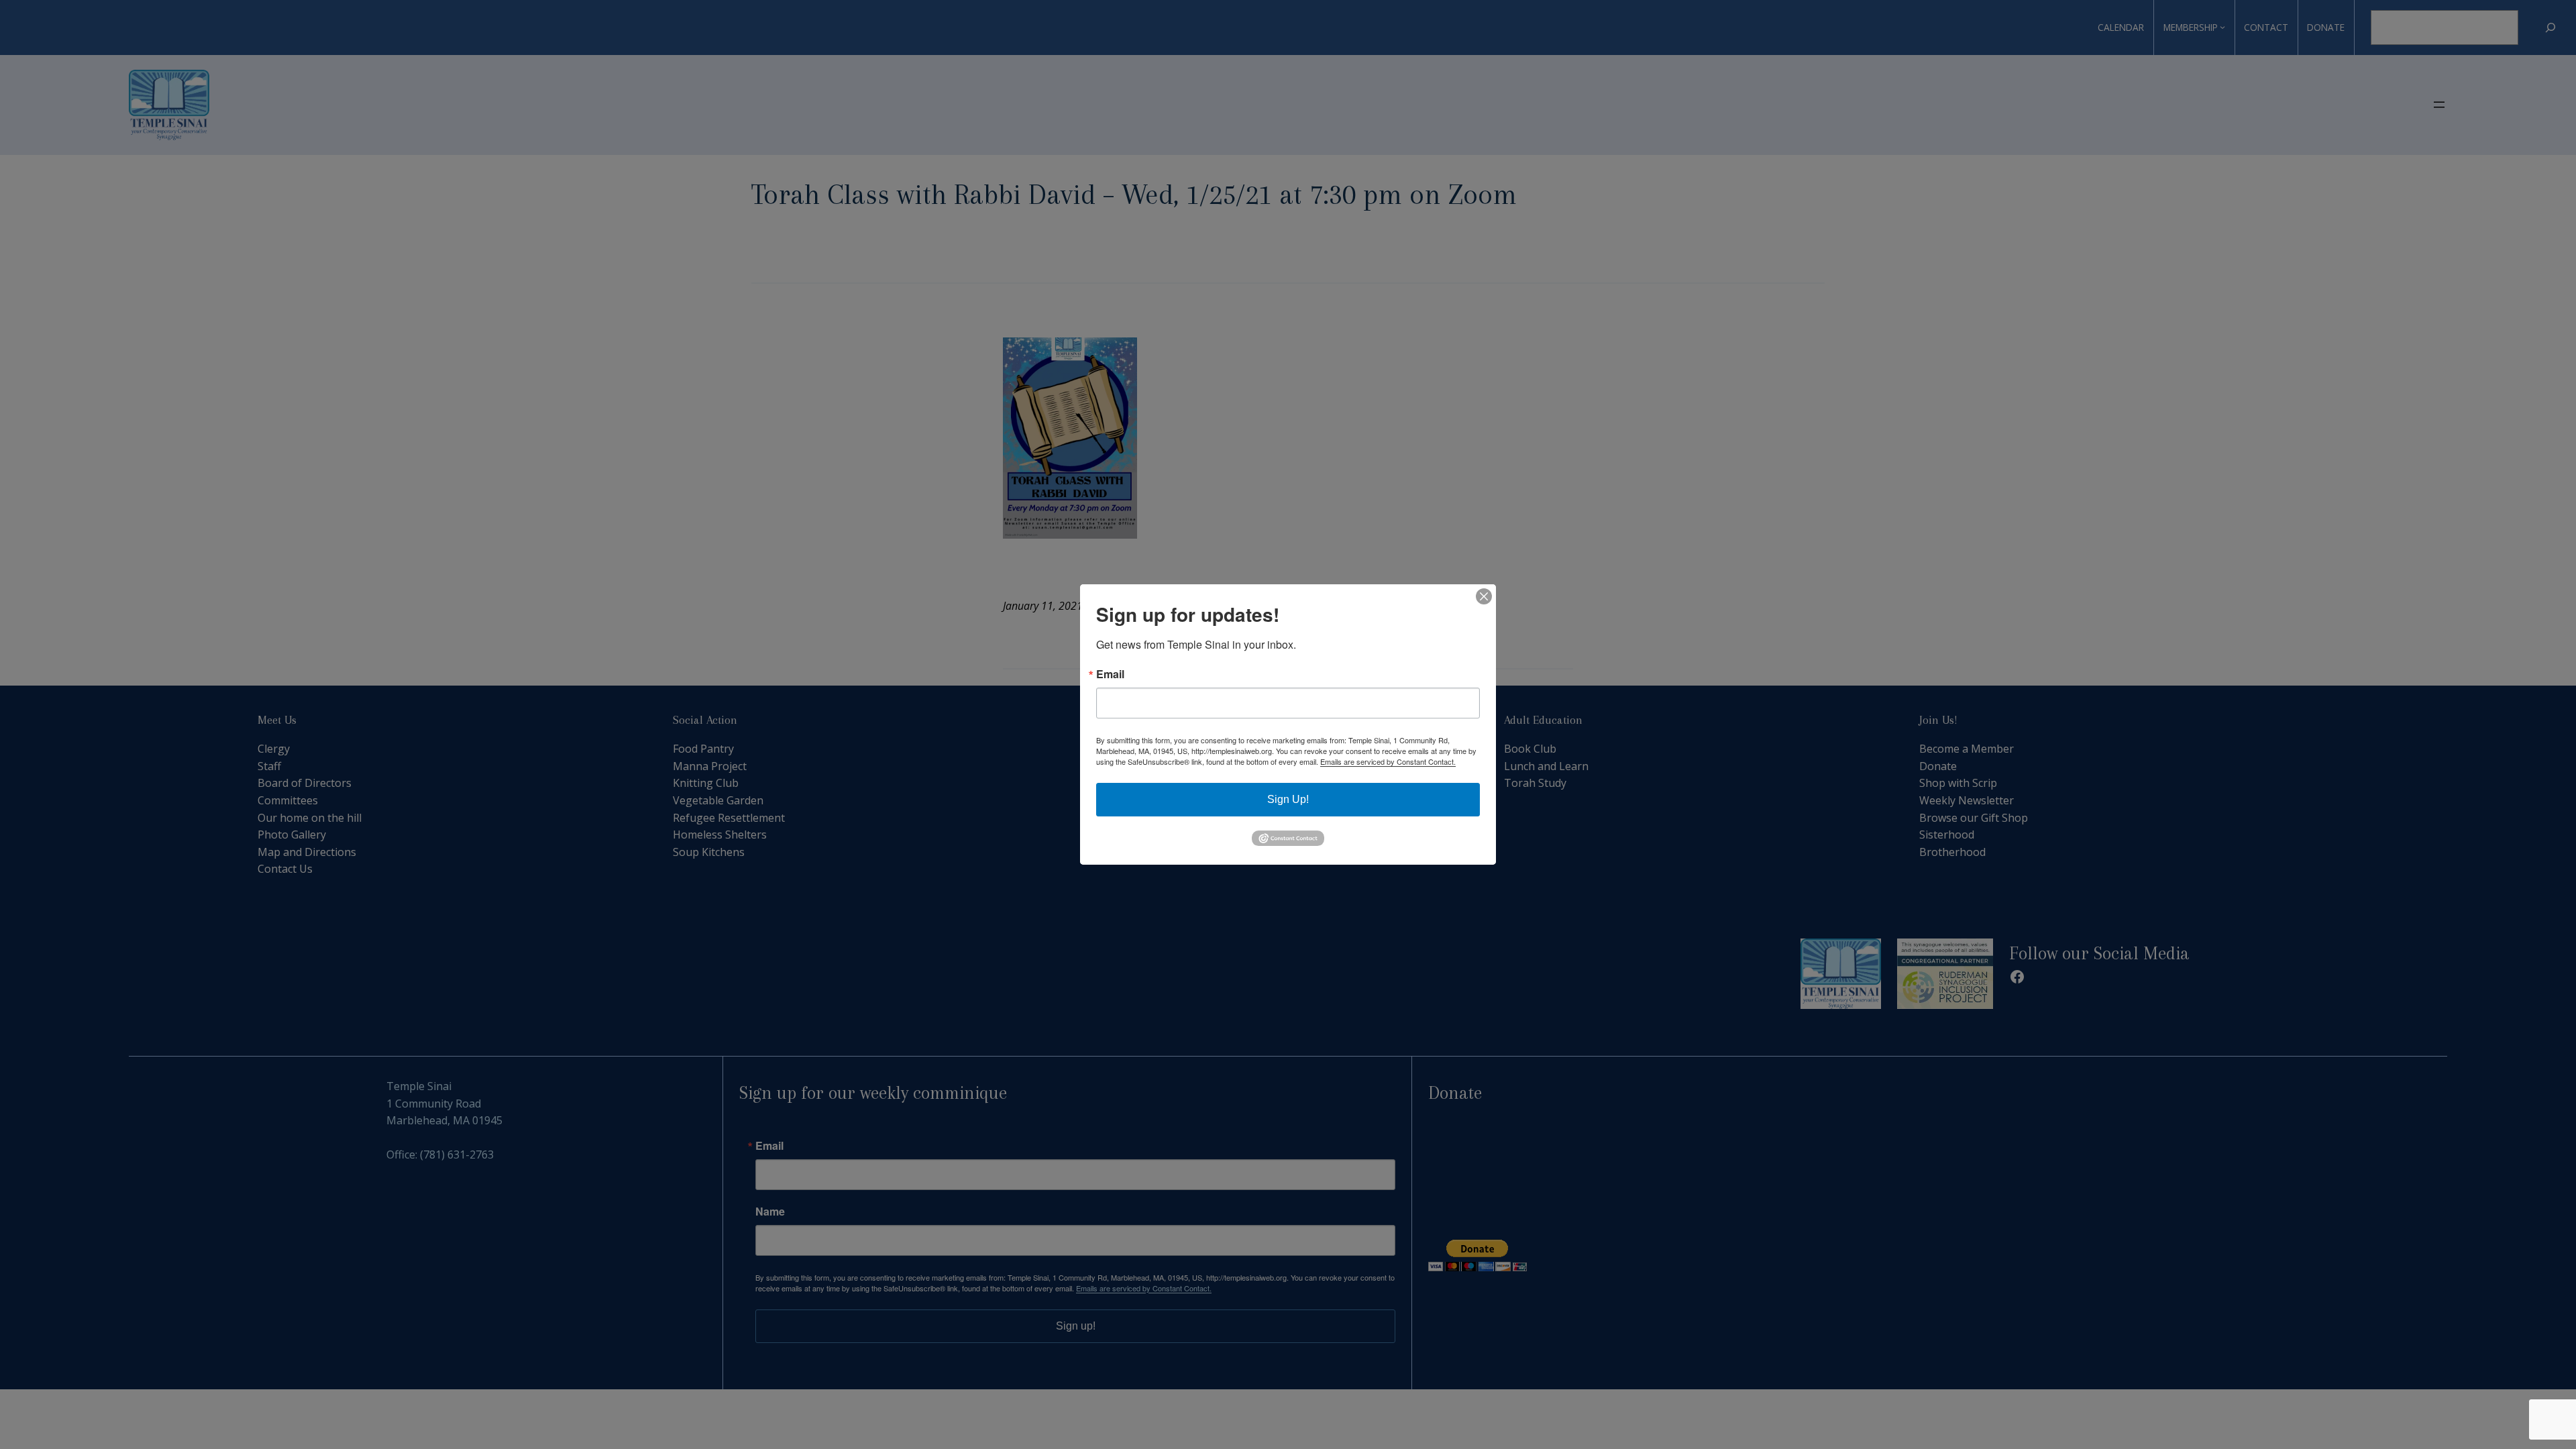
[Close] (1484, 596)
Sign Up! (1288, 799)
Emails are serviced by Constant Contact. (1388, 761)
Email (1110, 674)
